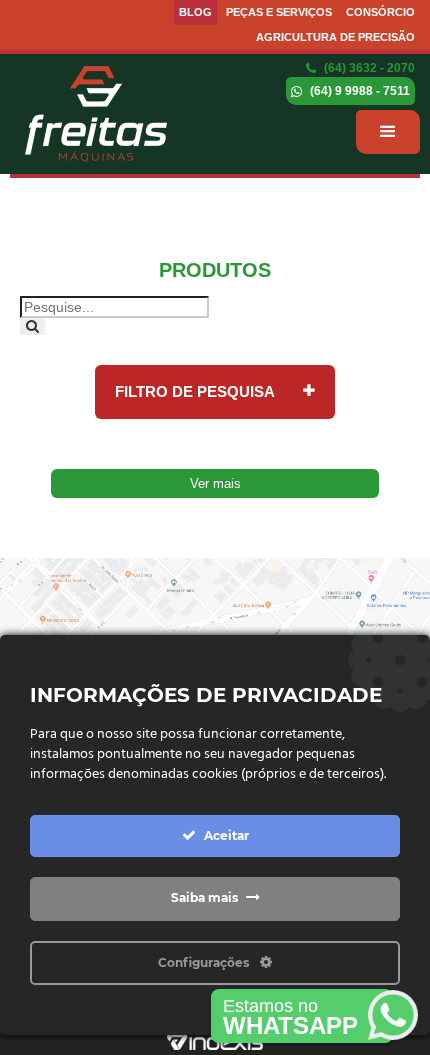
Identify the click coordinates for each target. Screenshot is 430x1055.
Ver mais (215, 483)
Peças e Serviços (279, 12)
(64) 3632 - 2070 (368, 68)
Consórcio (380, 12)
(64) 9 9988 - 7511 (358, 91)
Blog (195, 12)
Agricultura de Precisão (335, 37)
